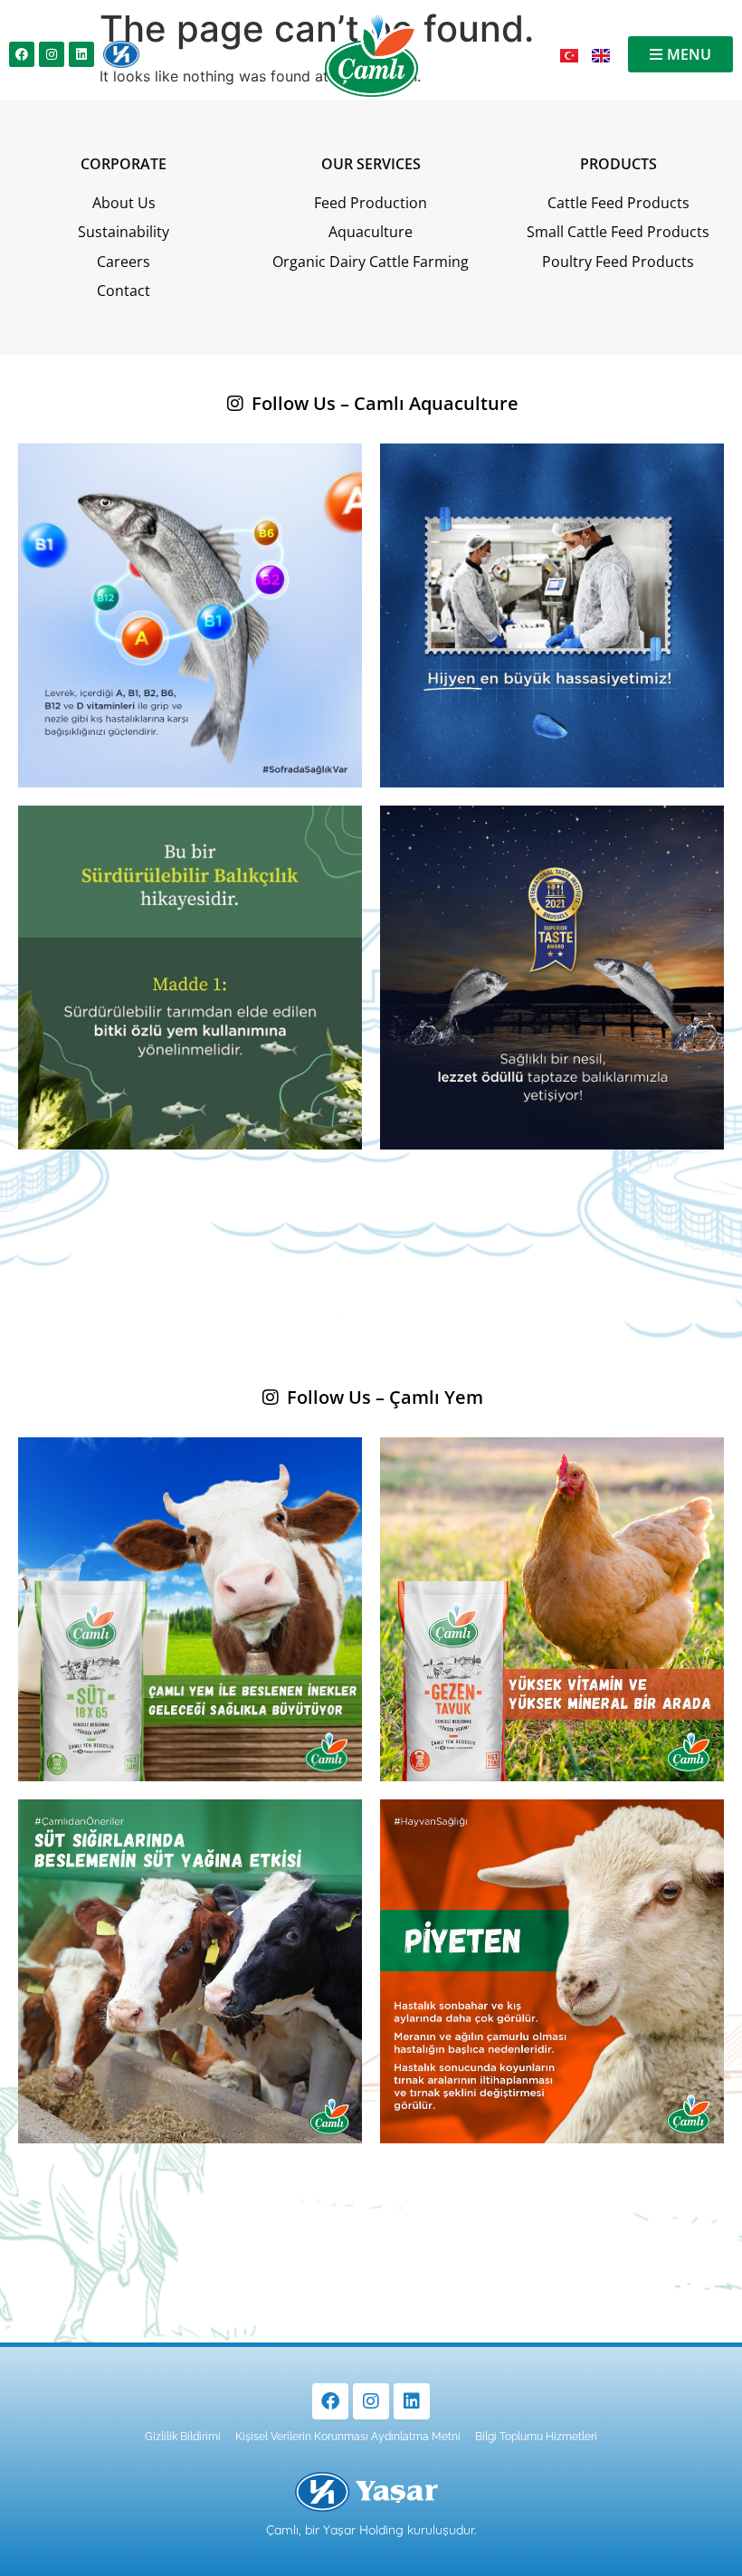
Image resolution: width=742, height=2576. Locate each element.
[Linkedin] (81, 54)
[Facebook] (22, 54)
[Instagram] (52, 54)
